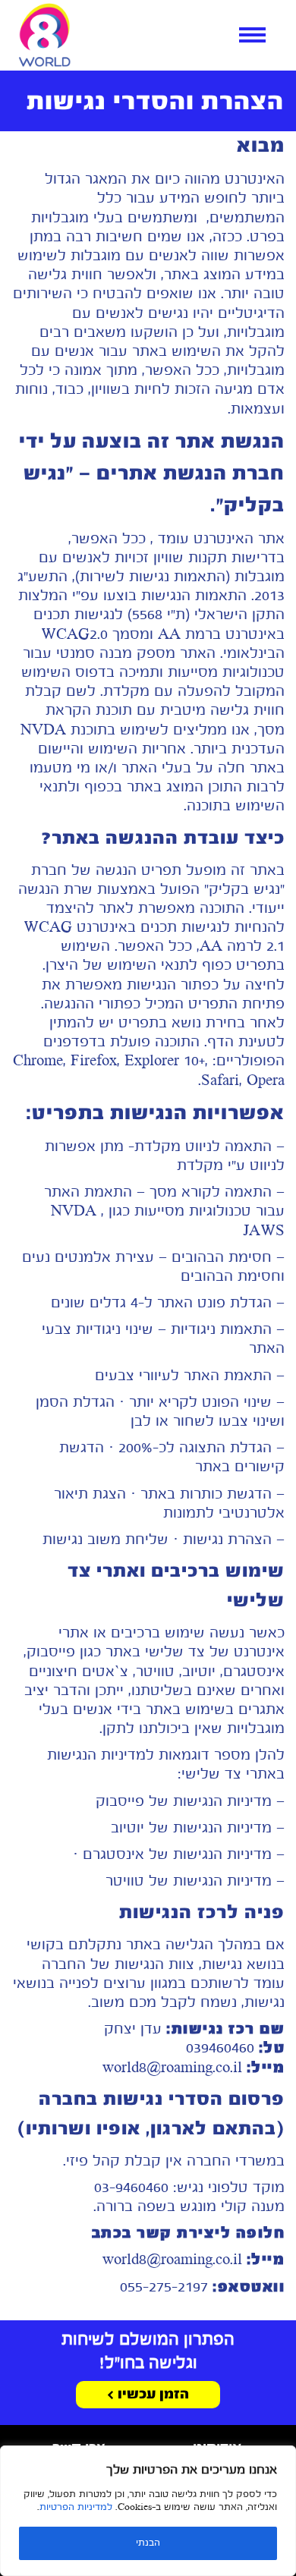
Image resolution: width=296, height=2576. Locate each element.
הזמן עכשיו (151, 2395)
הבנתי (148, 2543)
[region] (148, 2511)
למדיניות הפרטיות (76, 2508)
